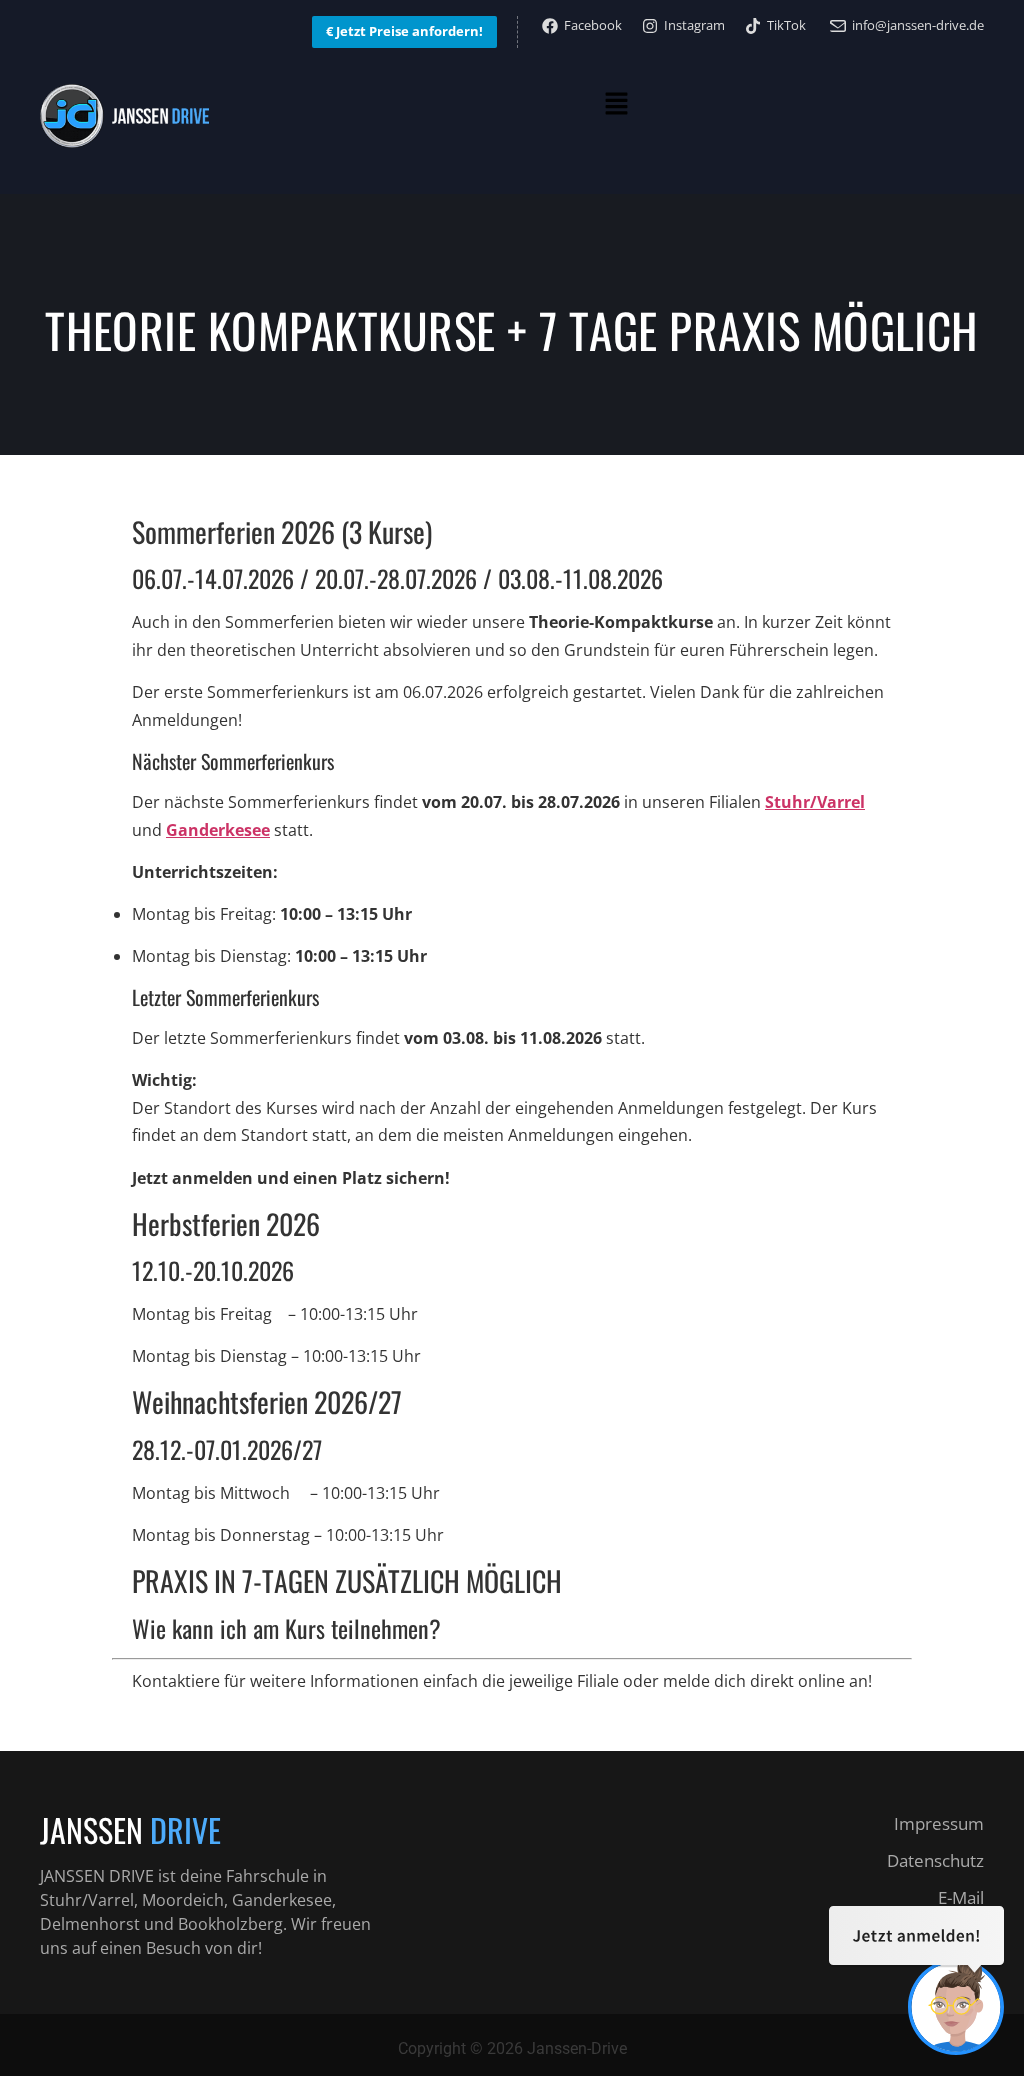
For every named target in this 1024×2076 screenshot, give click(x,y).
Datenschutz (935, 1860)
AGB (967, 1934)
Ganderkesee (218, 830)
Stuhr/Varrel (815, 802)
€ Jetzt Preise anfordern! (404, 31)
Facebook (593, 25)
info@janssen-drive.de (918, 25)
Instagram (694, 25)
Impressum (939, 1823)
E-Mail (961, 1897)
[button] (616, 105)
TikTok (786, 25)
